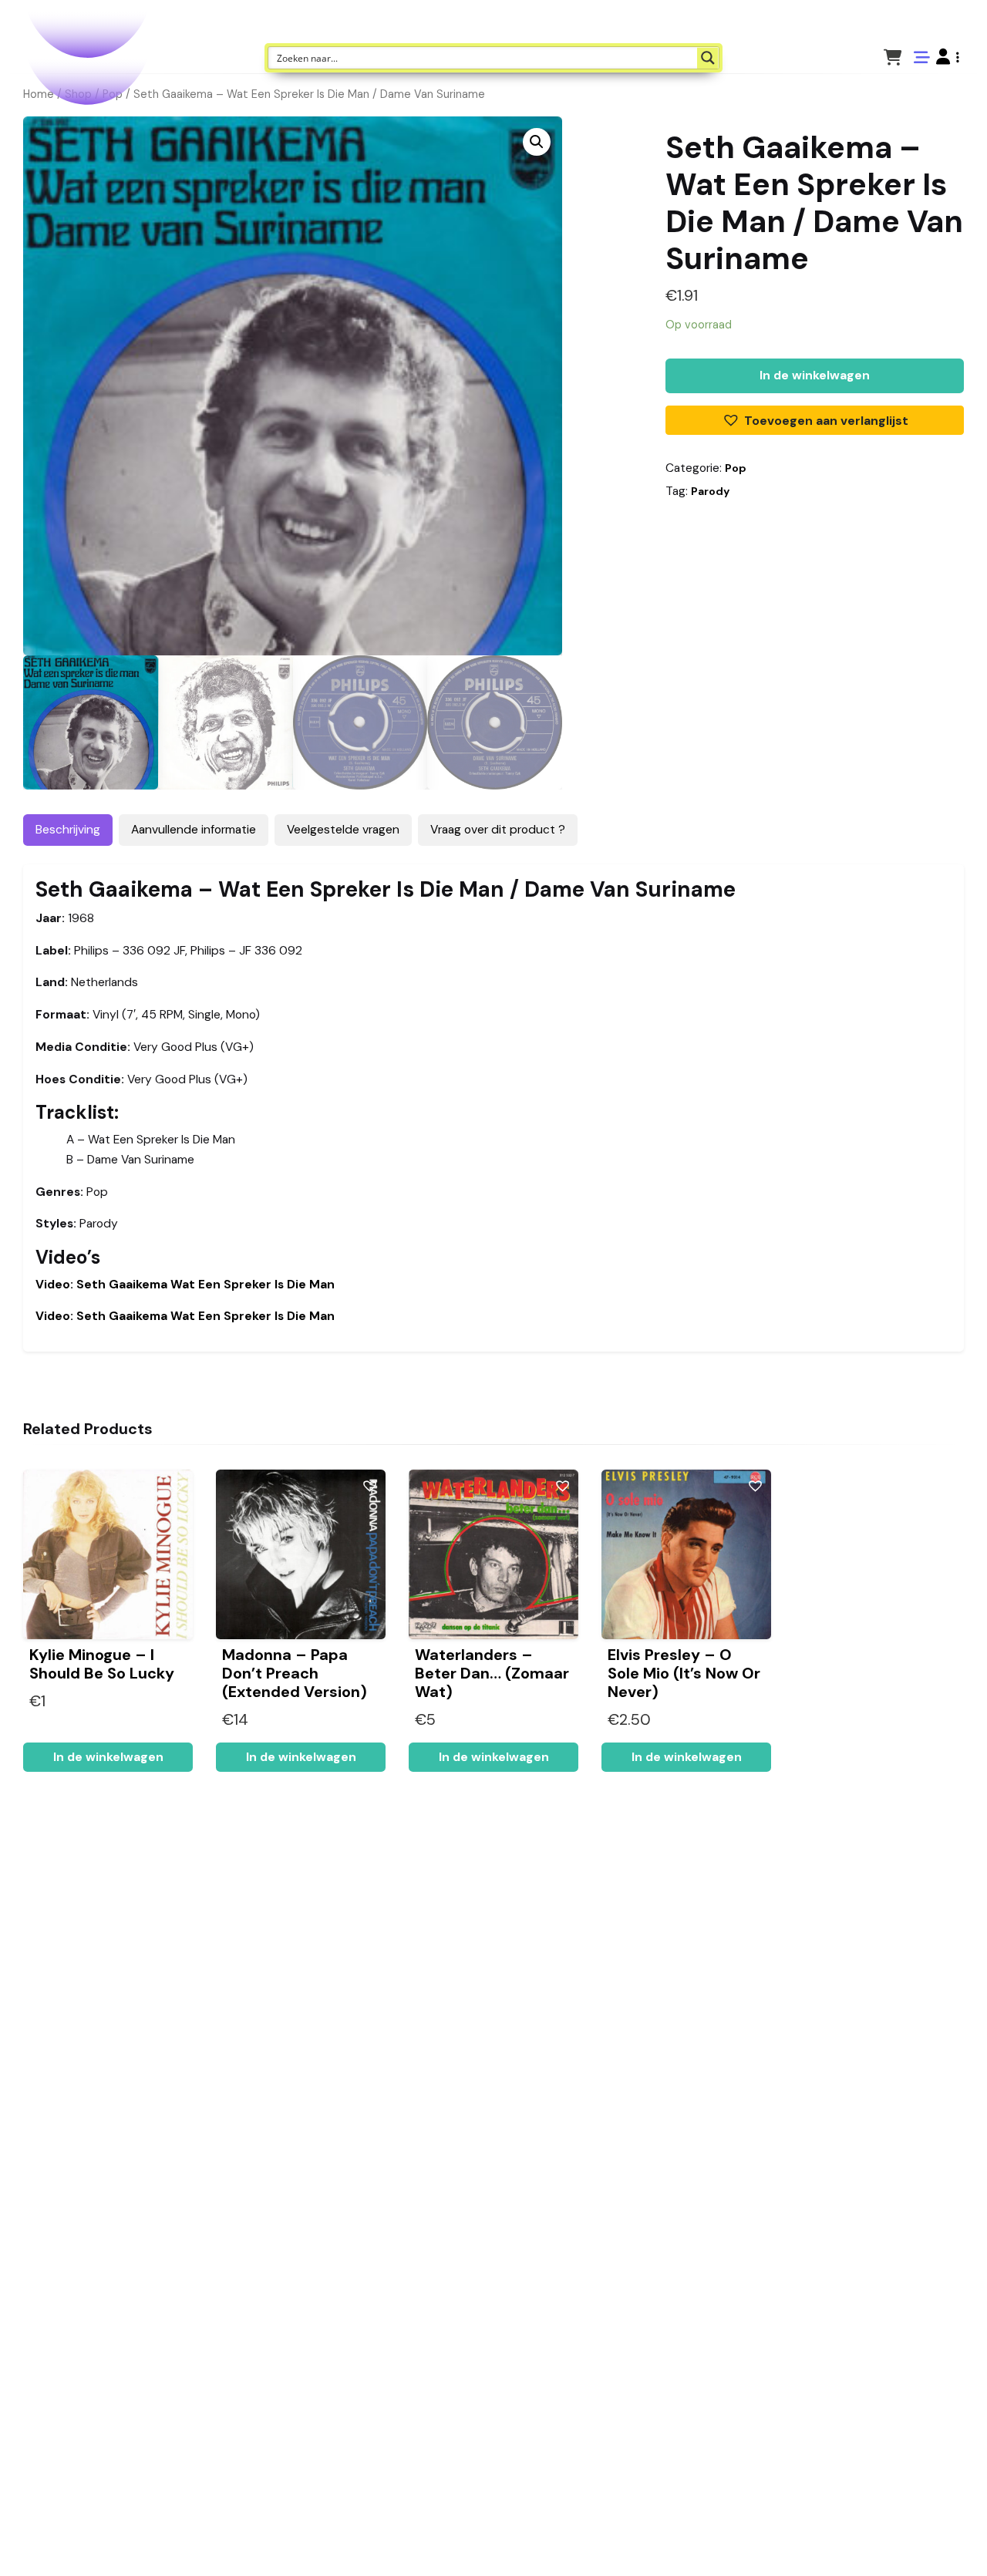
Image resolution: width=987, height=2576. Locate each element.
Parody (710, 491)
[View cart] (893, 57)
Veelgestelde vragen (343, 830)
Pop (736, 468)
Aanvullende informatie (194, 830)
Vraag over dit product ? (498, 830)
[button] (948, 57)
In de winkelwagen (815, 375)
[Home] (931, 2541)
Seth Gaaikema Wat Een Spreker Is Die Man (185, 1285)
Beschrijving (68, 830)
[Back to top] (962, 2541)
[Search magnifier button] (708, 58)
